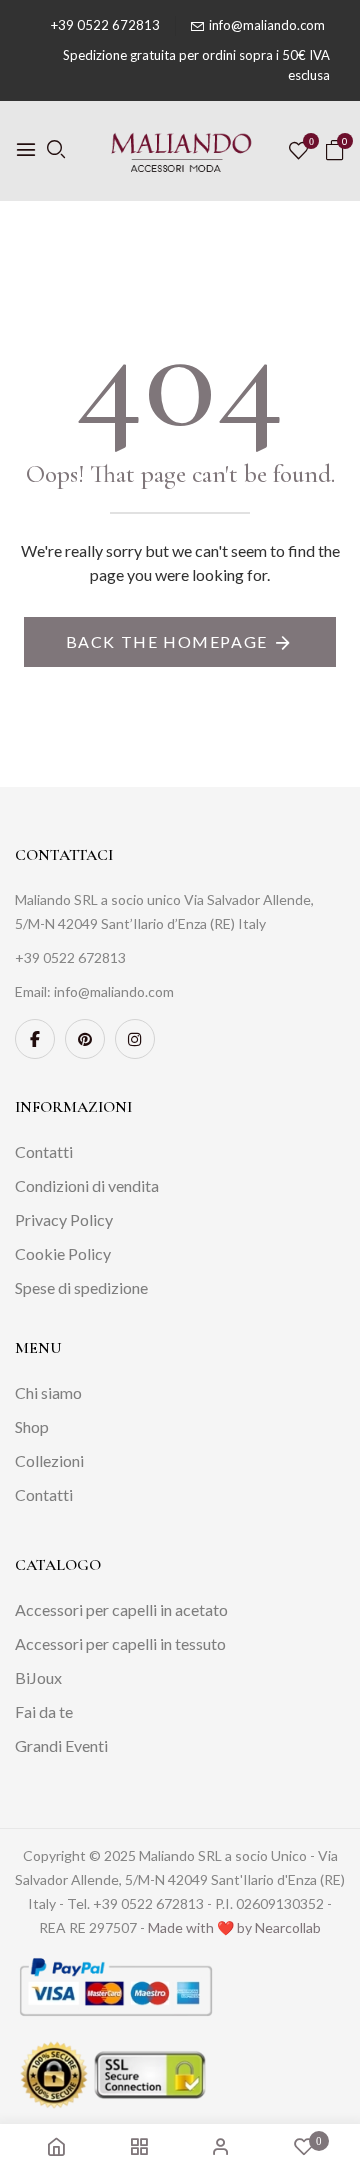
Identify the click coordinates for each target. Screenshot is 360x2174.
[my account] (221, 2148)
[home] (56, 2148)
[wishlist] (298, 151)
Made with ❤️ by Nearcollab (234, 1927)
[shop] (139, 2148)
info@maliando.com (267, 25)
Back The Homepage (167, 641)
